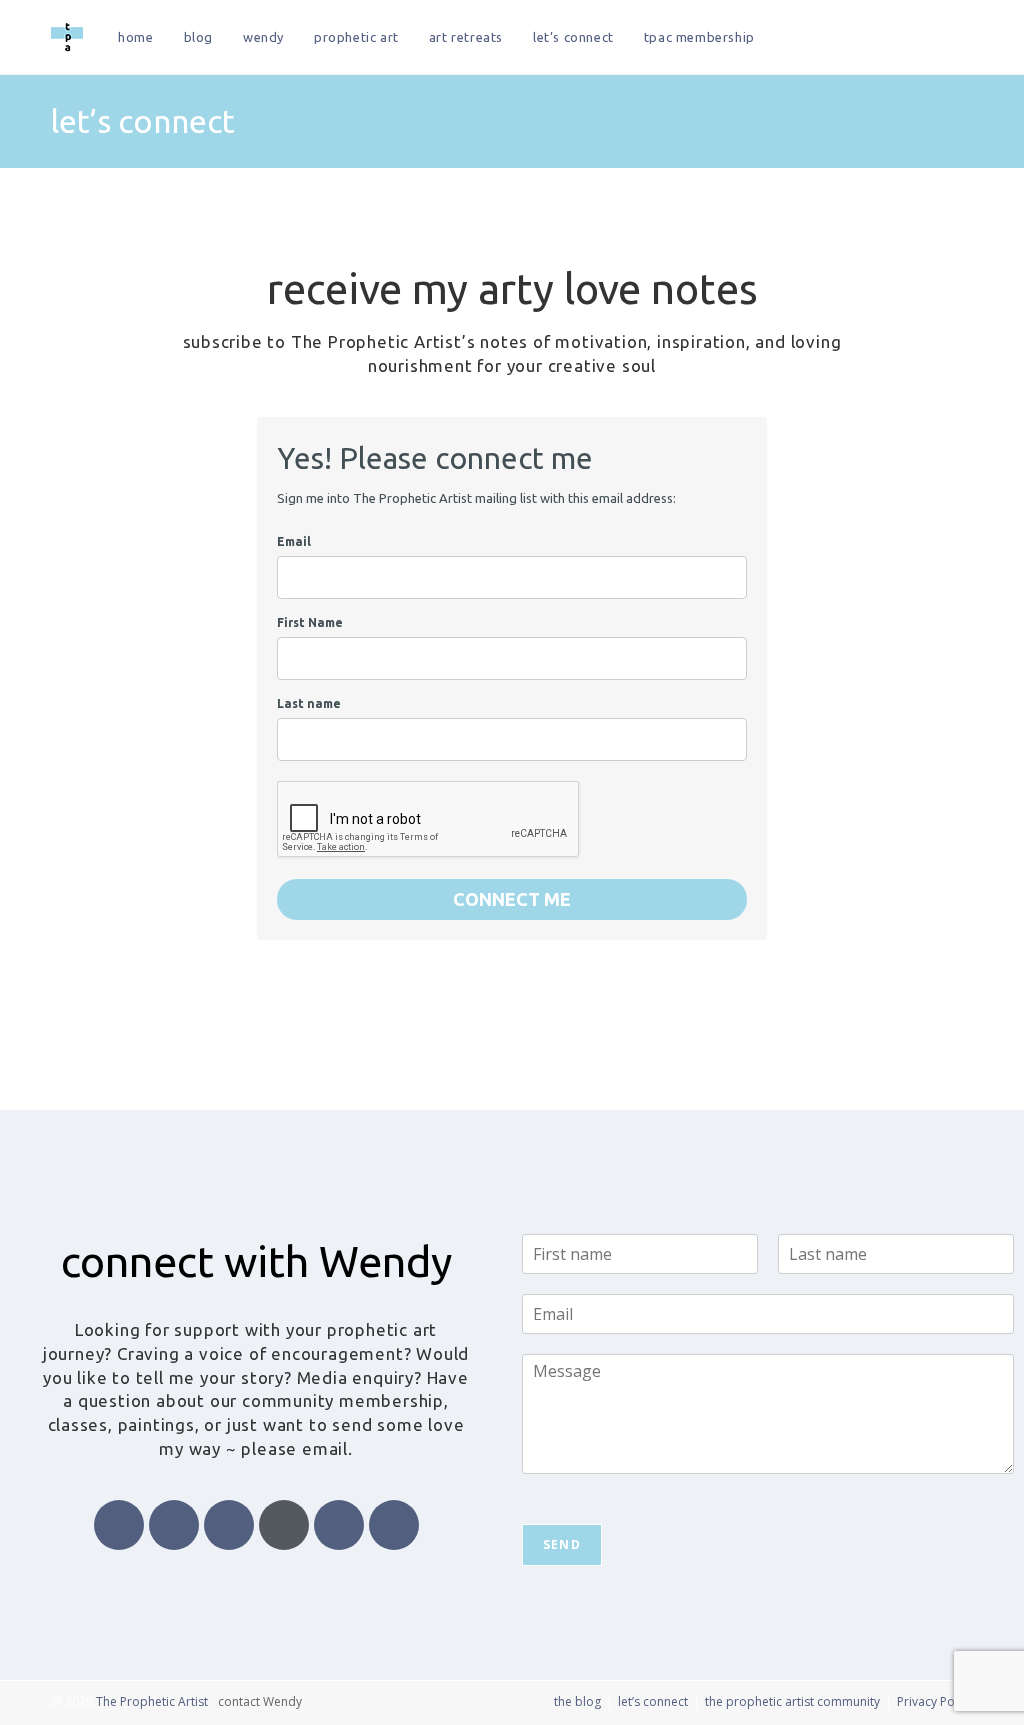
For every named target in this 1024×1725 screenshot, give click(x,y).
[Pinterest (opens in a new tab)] (859, 37)
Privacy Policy (935, 1701)
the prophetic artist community (792, 1701)
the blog (577, 1701)
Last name (309, 703)
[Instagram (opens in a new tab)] (886, 37)
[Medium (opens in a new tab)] (967, 37)
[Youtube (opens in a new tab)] (940, 37)
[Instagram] (284, 1525)
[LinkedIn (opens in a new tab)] (913, 37)
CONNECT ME (512, 899)
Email (294, 541)
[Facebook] (119, 1525)
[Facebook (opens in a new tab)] (832, 37)
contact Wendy (260, 1701)
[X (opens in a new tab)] (805, 37)
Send (562, 1544)
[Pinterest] (339, 1525)
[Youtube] (229, 1525)
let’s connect (653, 1701)
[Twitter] (174, 1525)
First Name (310, 622)
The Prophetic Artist (152, 1701)
